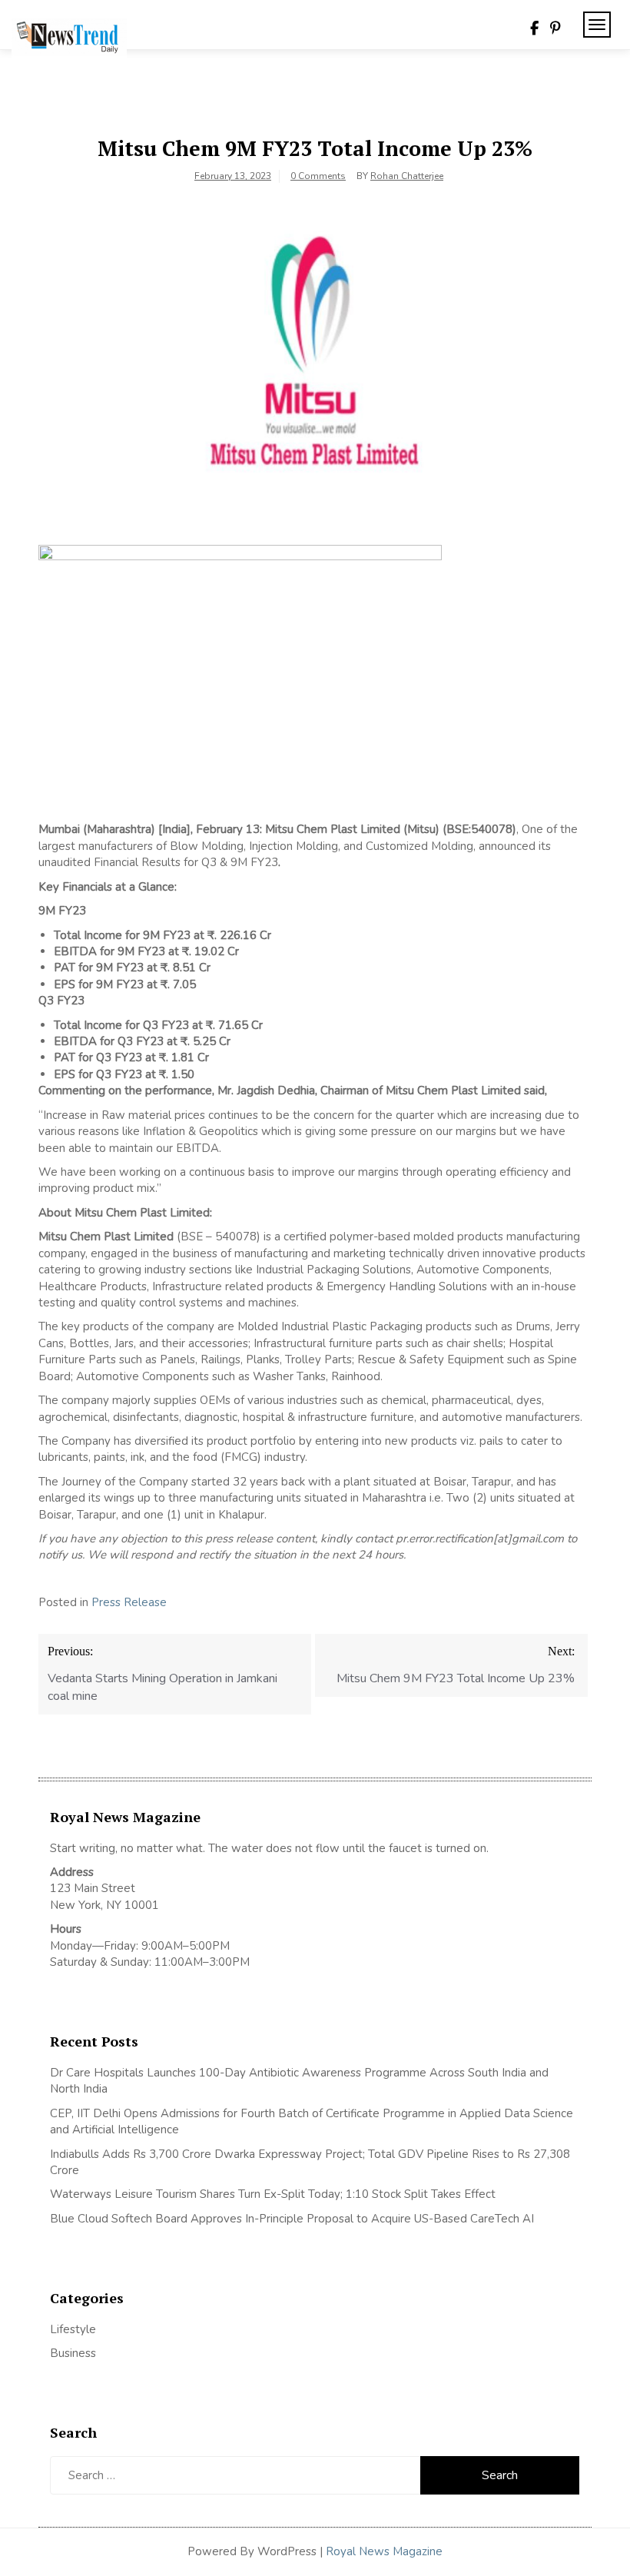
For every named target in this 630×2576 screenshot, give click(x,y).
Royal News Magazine (384, 2551)
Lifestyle (73, 2329)
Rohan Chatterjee (407, 176)
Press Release (129, 1602)
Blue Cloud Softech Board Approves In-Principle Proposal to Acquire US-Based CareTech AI (292, 2219)
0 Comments (318, 176)
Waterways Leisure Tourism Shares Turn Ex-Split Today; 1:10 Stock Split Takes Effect (273, 2194)
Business (73, 2353)
